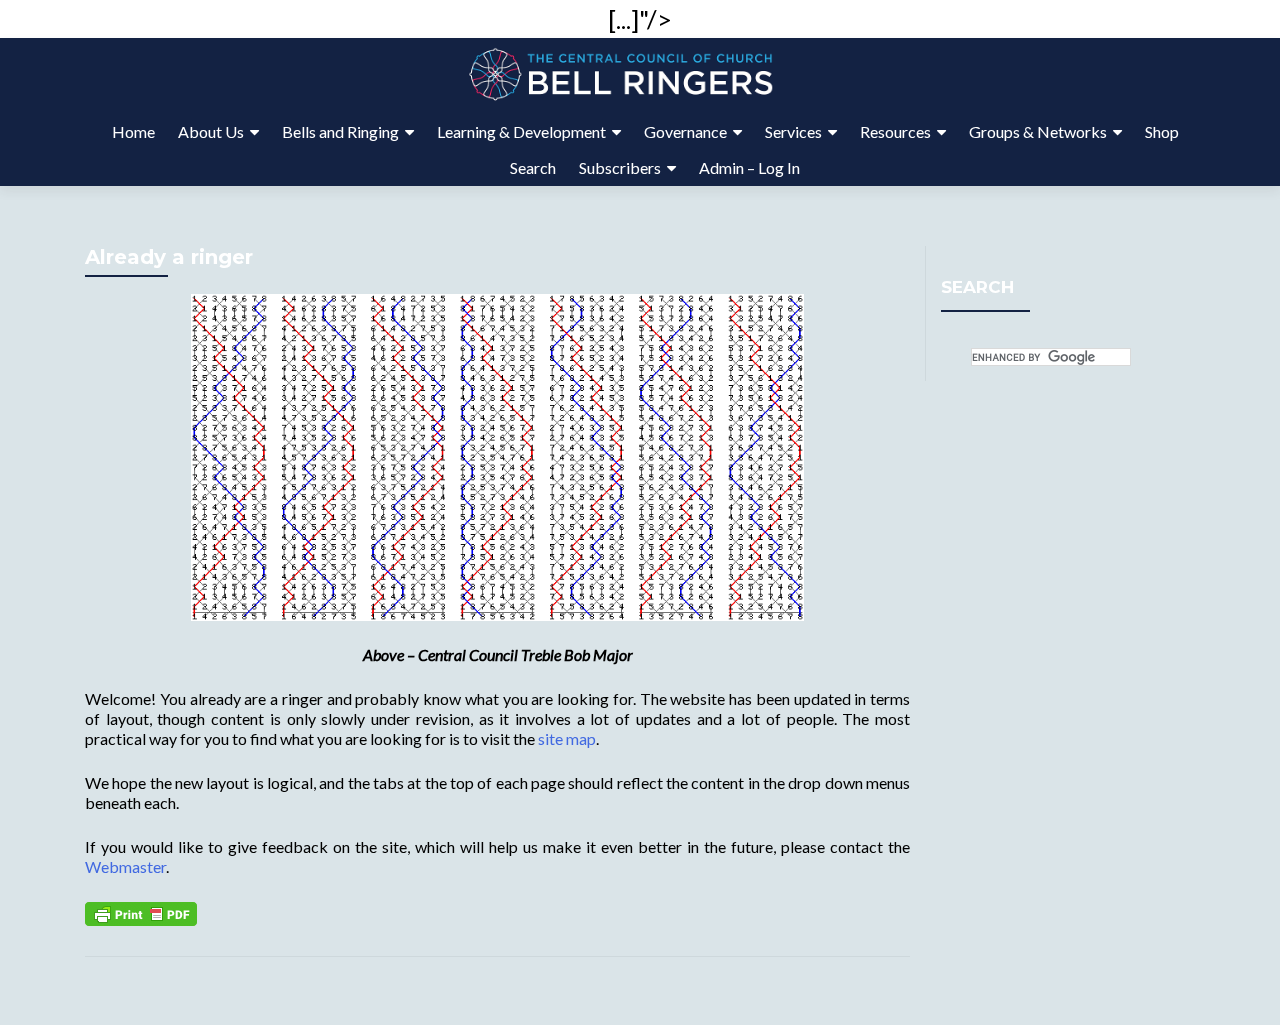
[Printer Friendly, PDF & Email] (141, 911)
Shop (1162, 131)
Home (133, 131)
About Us (211, 131)
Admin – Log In (749, 167)
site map (567, 738)
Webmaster (125, 866)
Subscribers (620, 167)
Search (533, 167)
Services (793, 131)
